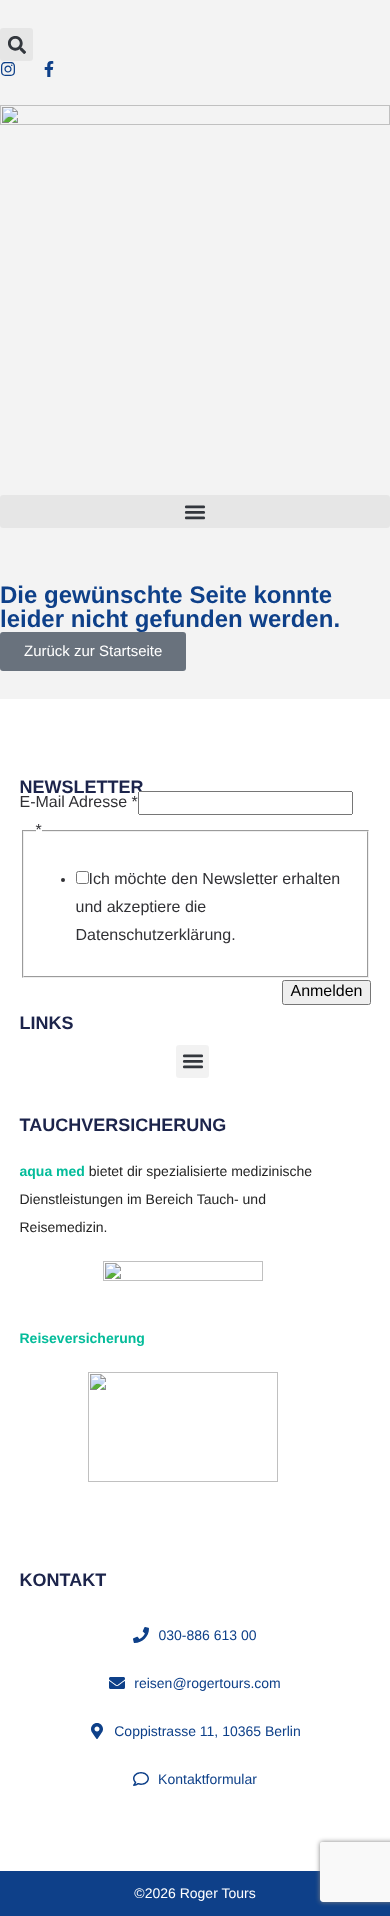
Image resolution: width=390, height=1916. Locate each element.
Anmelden (326, 991)
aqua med (52, 1171)
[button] (16, 44)
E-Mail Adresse (79, 802)
